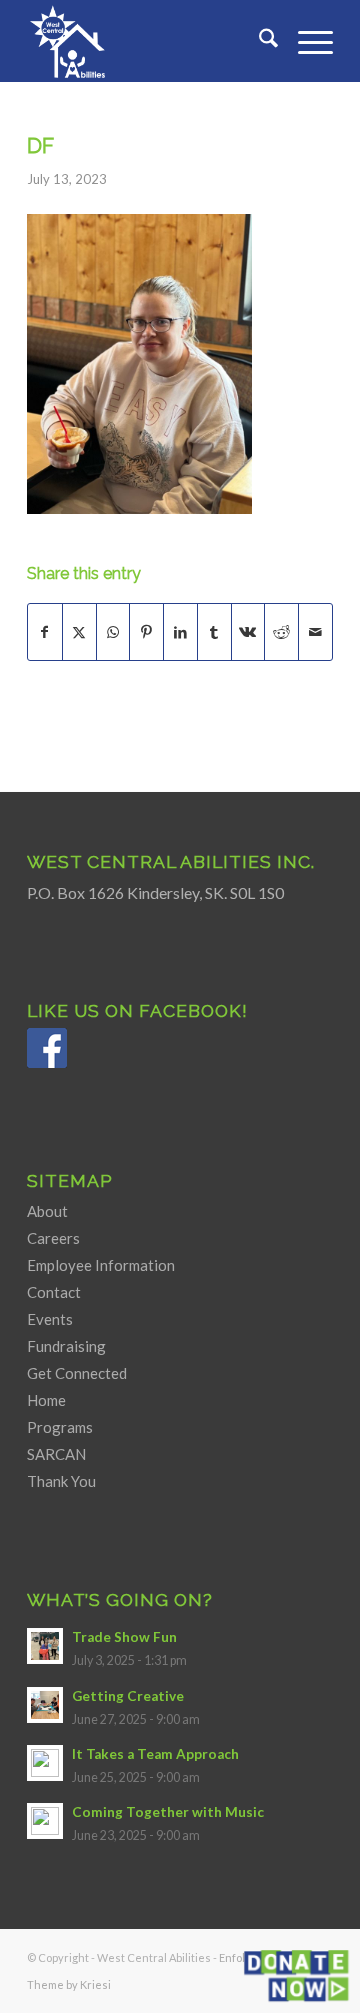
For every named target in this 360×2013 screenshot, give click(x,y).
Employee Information (101, 1265)
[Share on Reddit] (281, 632)
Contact (54, 1292)
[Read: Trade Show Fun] (45, 1646)
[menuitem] (258, 41)
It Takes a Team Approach (155, 1754)
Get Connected (77, 1373)
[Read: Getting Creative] (45, 1705)
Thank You (61, 1481)
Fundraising (66, 1346)
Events (50, 1319)
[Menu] (305, 41)
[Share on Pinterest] (146, 632)
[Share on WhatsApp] (113, 632)
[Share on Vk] (248, 632)
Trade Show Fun (124, 1637)
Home (46, 1400)
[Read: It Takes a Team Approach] (45, 1763)
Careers (53, 1238)
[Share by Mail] (315, 632)
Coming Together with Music (168, 1812)
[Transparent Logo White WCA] (149, 41)
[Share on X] (79, 632)
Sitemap (70, 1180)
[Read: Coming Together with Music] (45, 1821)
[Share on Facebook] (45, 632)
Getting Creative (128, 1696)
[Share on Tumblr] (214, 632)
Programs (60, 1427)
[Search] (258, 41)
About (47, 1211)
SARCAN (56, 1454)
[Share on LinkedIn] (180, 632)
